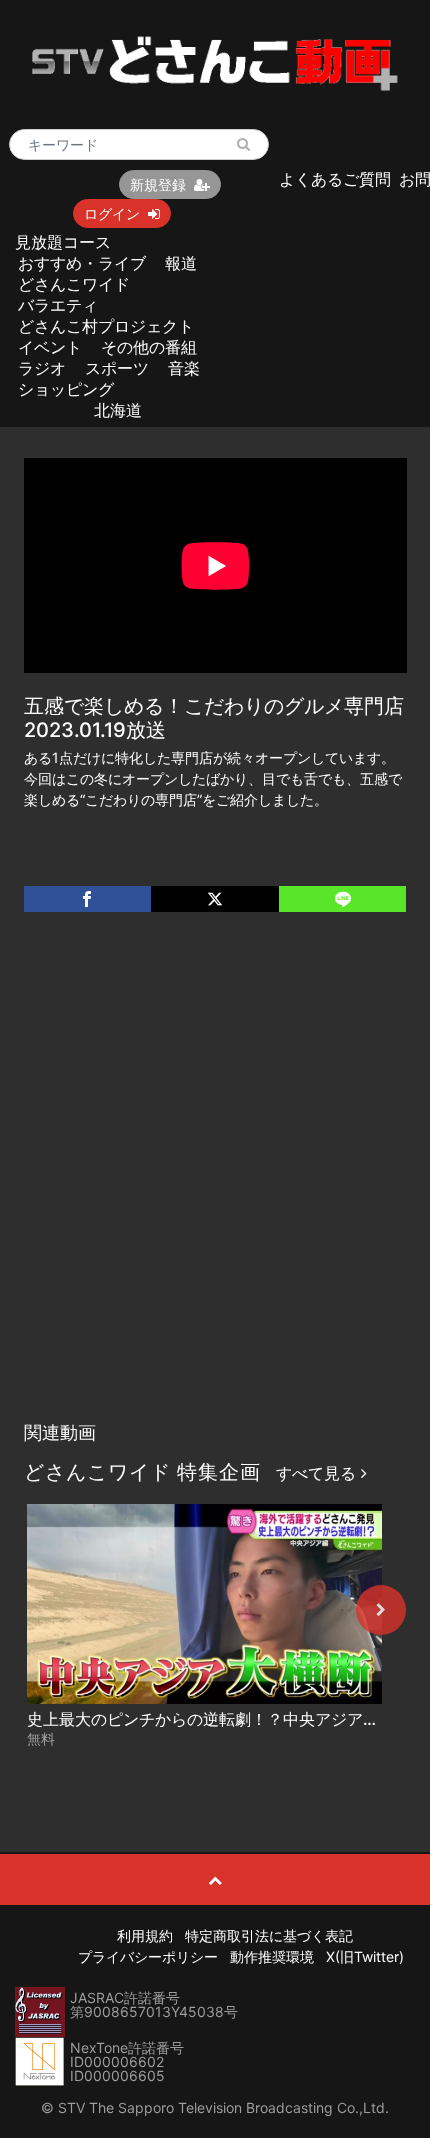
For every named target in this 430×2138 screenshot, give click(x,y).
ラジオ (42, 368)
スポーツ (117, 368)
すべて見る (318, 1473)
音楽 (184, 368)
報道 (181, 263)
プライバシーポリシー (148, 1956)
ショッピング (66, 389)
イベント (50, 347)
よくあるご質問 (335, 179)
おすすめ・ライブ (82, 263)
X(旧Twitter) (365, 1956)
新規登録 (158, 184)
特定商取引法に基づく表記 (269, 1935)
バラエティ (58, 305)
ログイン (112, 213)
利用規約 (145, 1935)
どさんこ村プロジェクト (106, 326)
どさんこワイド (74, 284)
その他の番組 (149, 347)
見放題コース (63, 242)
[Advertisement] (215, 1187)
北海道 (118, 410)
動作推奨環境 (272, 1956)
